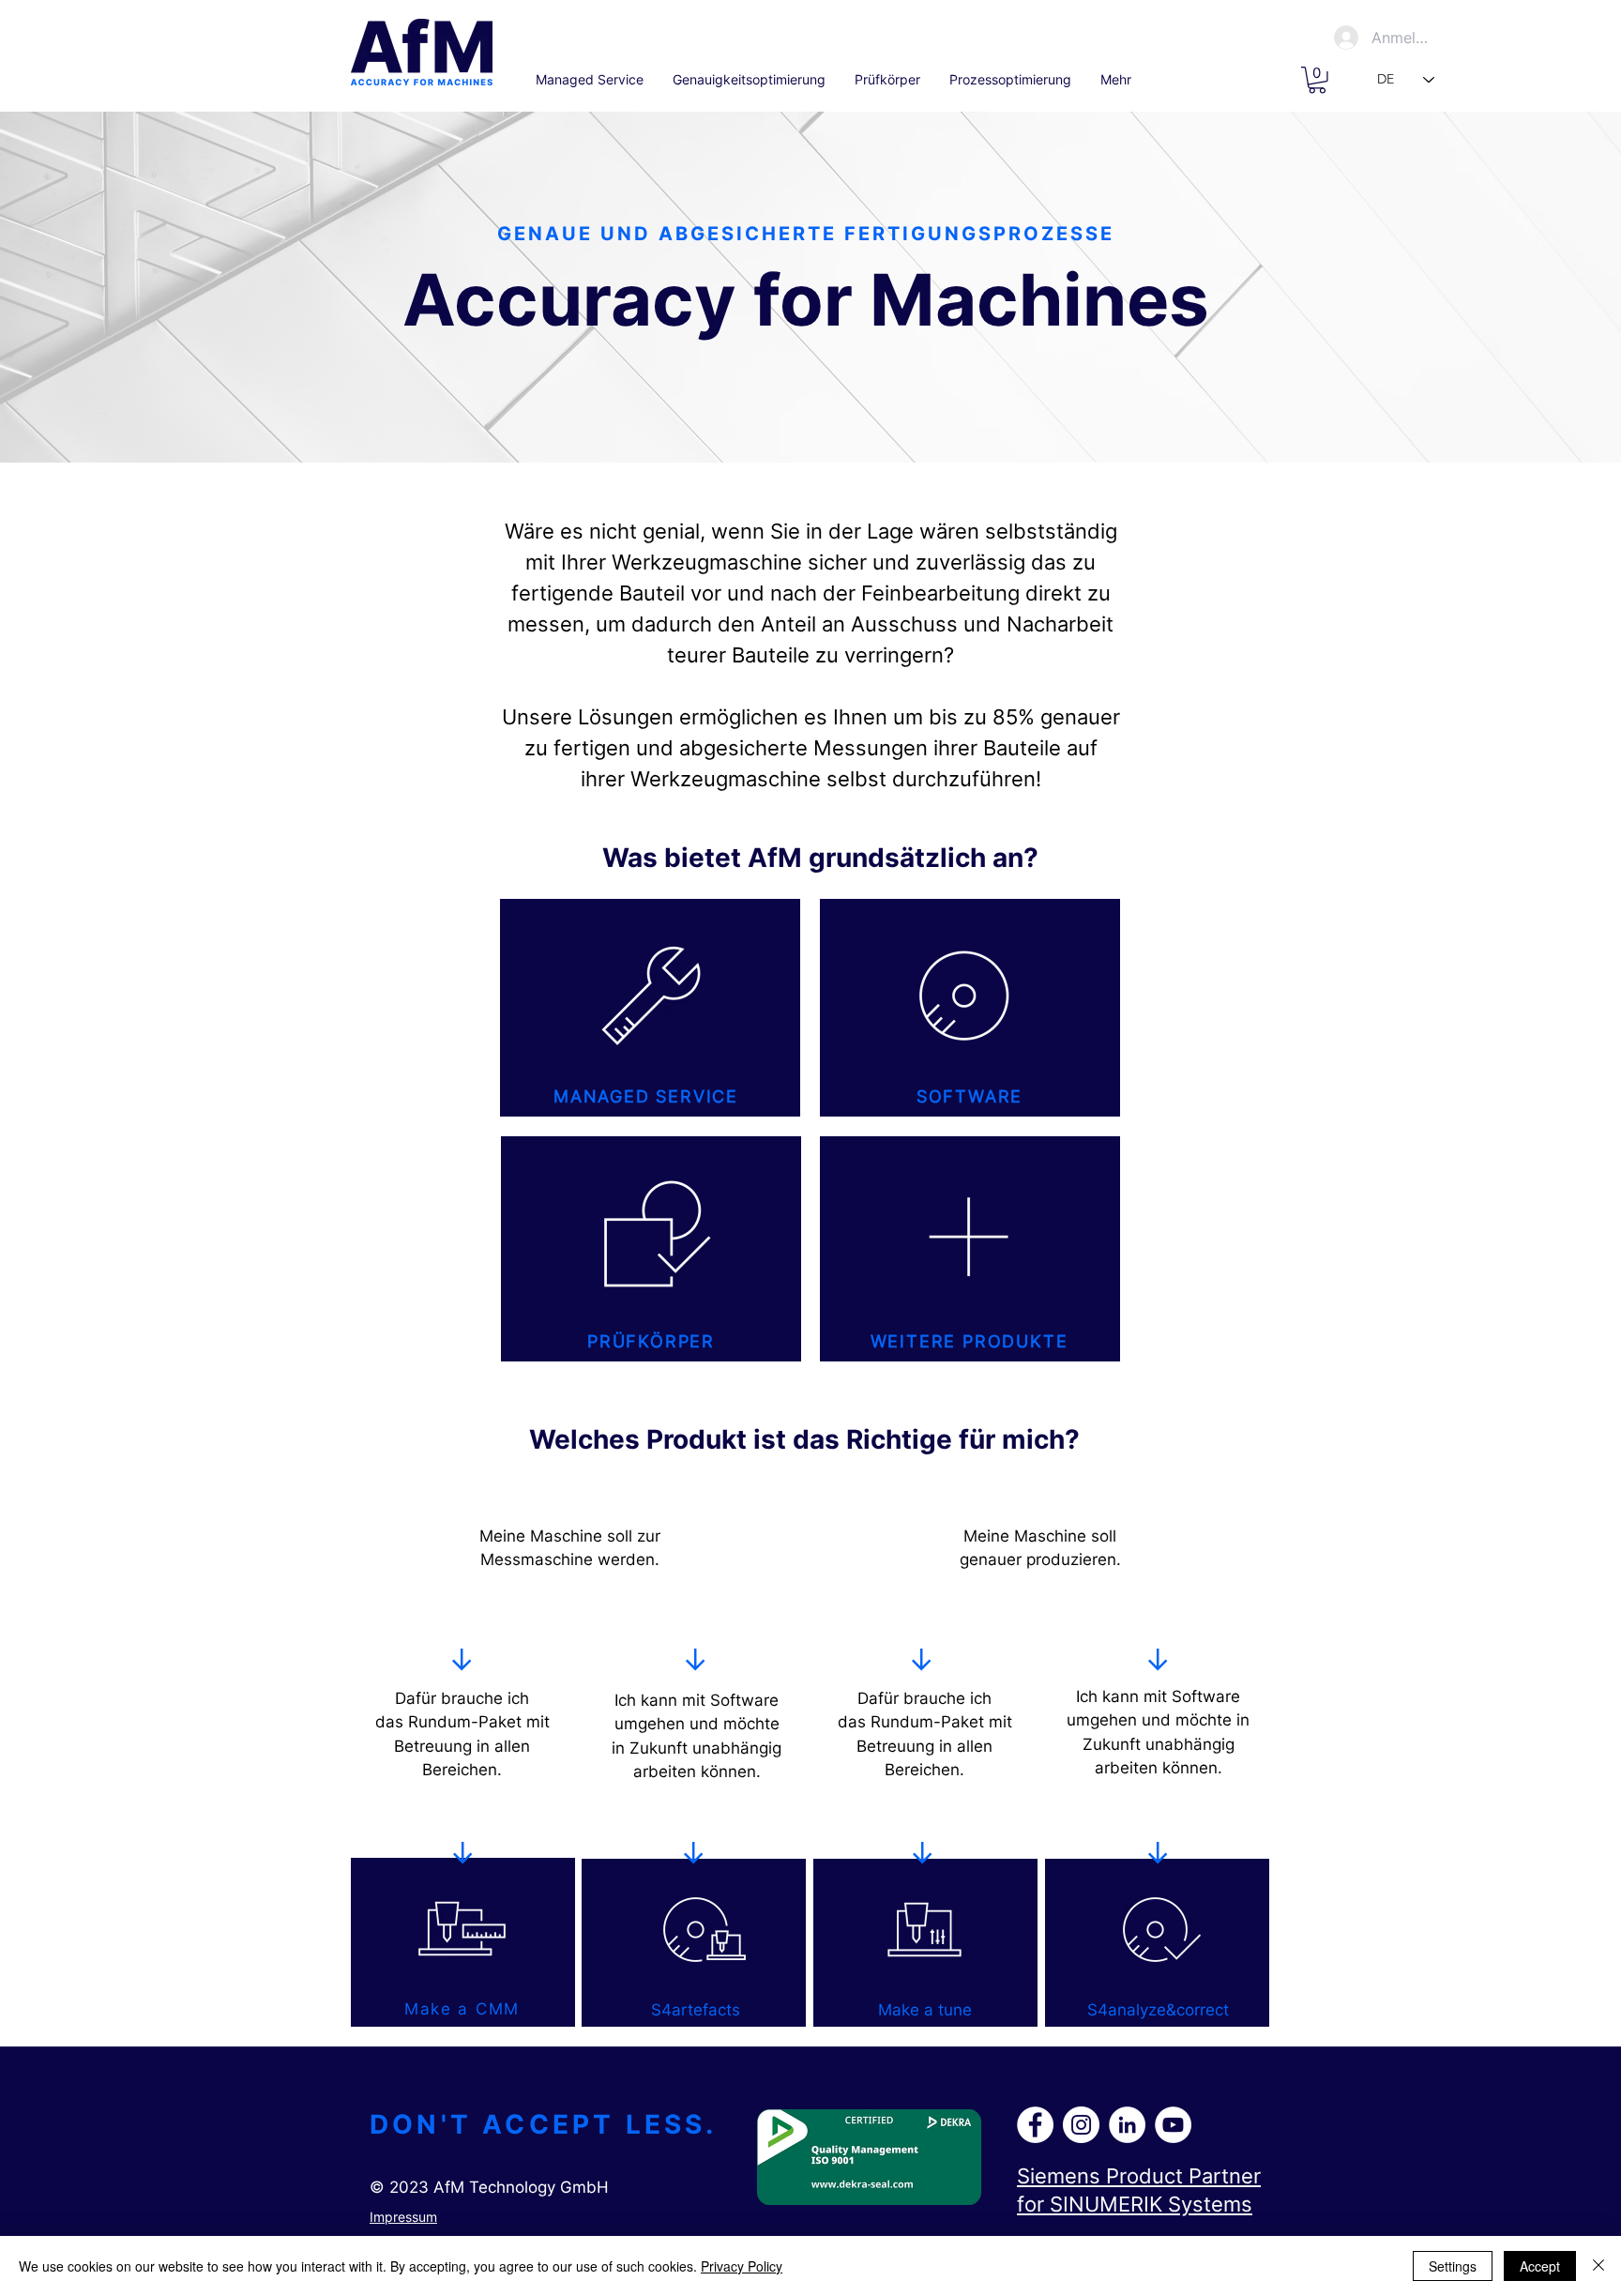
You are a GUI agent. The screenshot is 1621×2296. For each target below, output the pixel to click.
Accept (1540, 2266)
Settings (1453, 2266)
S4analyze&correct (1158, 2010)
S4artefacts (696, 2010)
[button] (1317, 80)
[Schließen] (1598, 2266)
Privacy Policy (742, 2266)
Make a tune (925, 2010)
